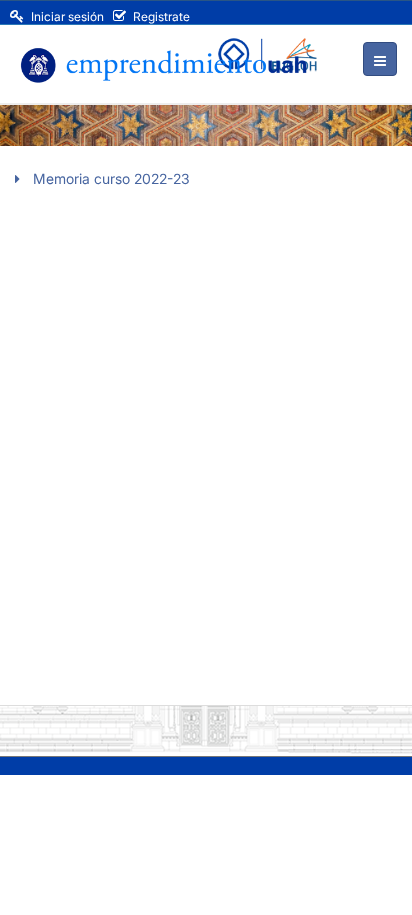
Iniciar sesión (66, 16)
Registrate (160, 16)
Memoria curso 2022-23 (111, 178)
